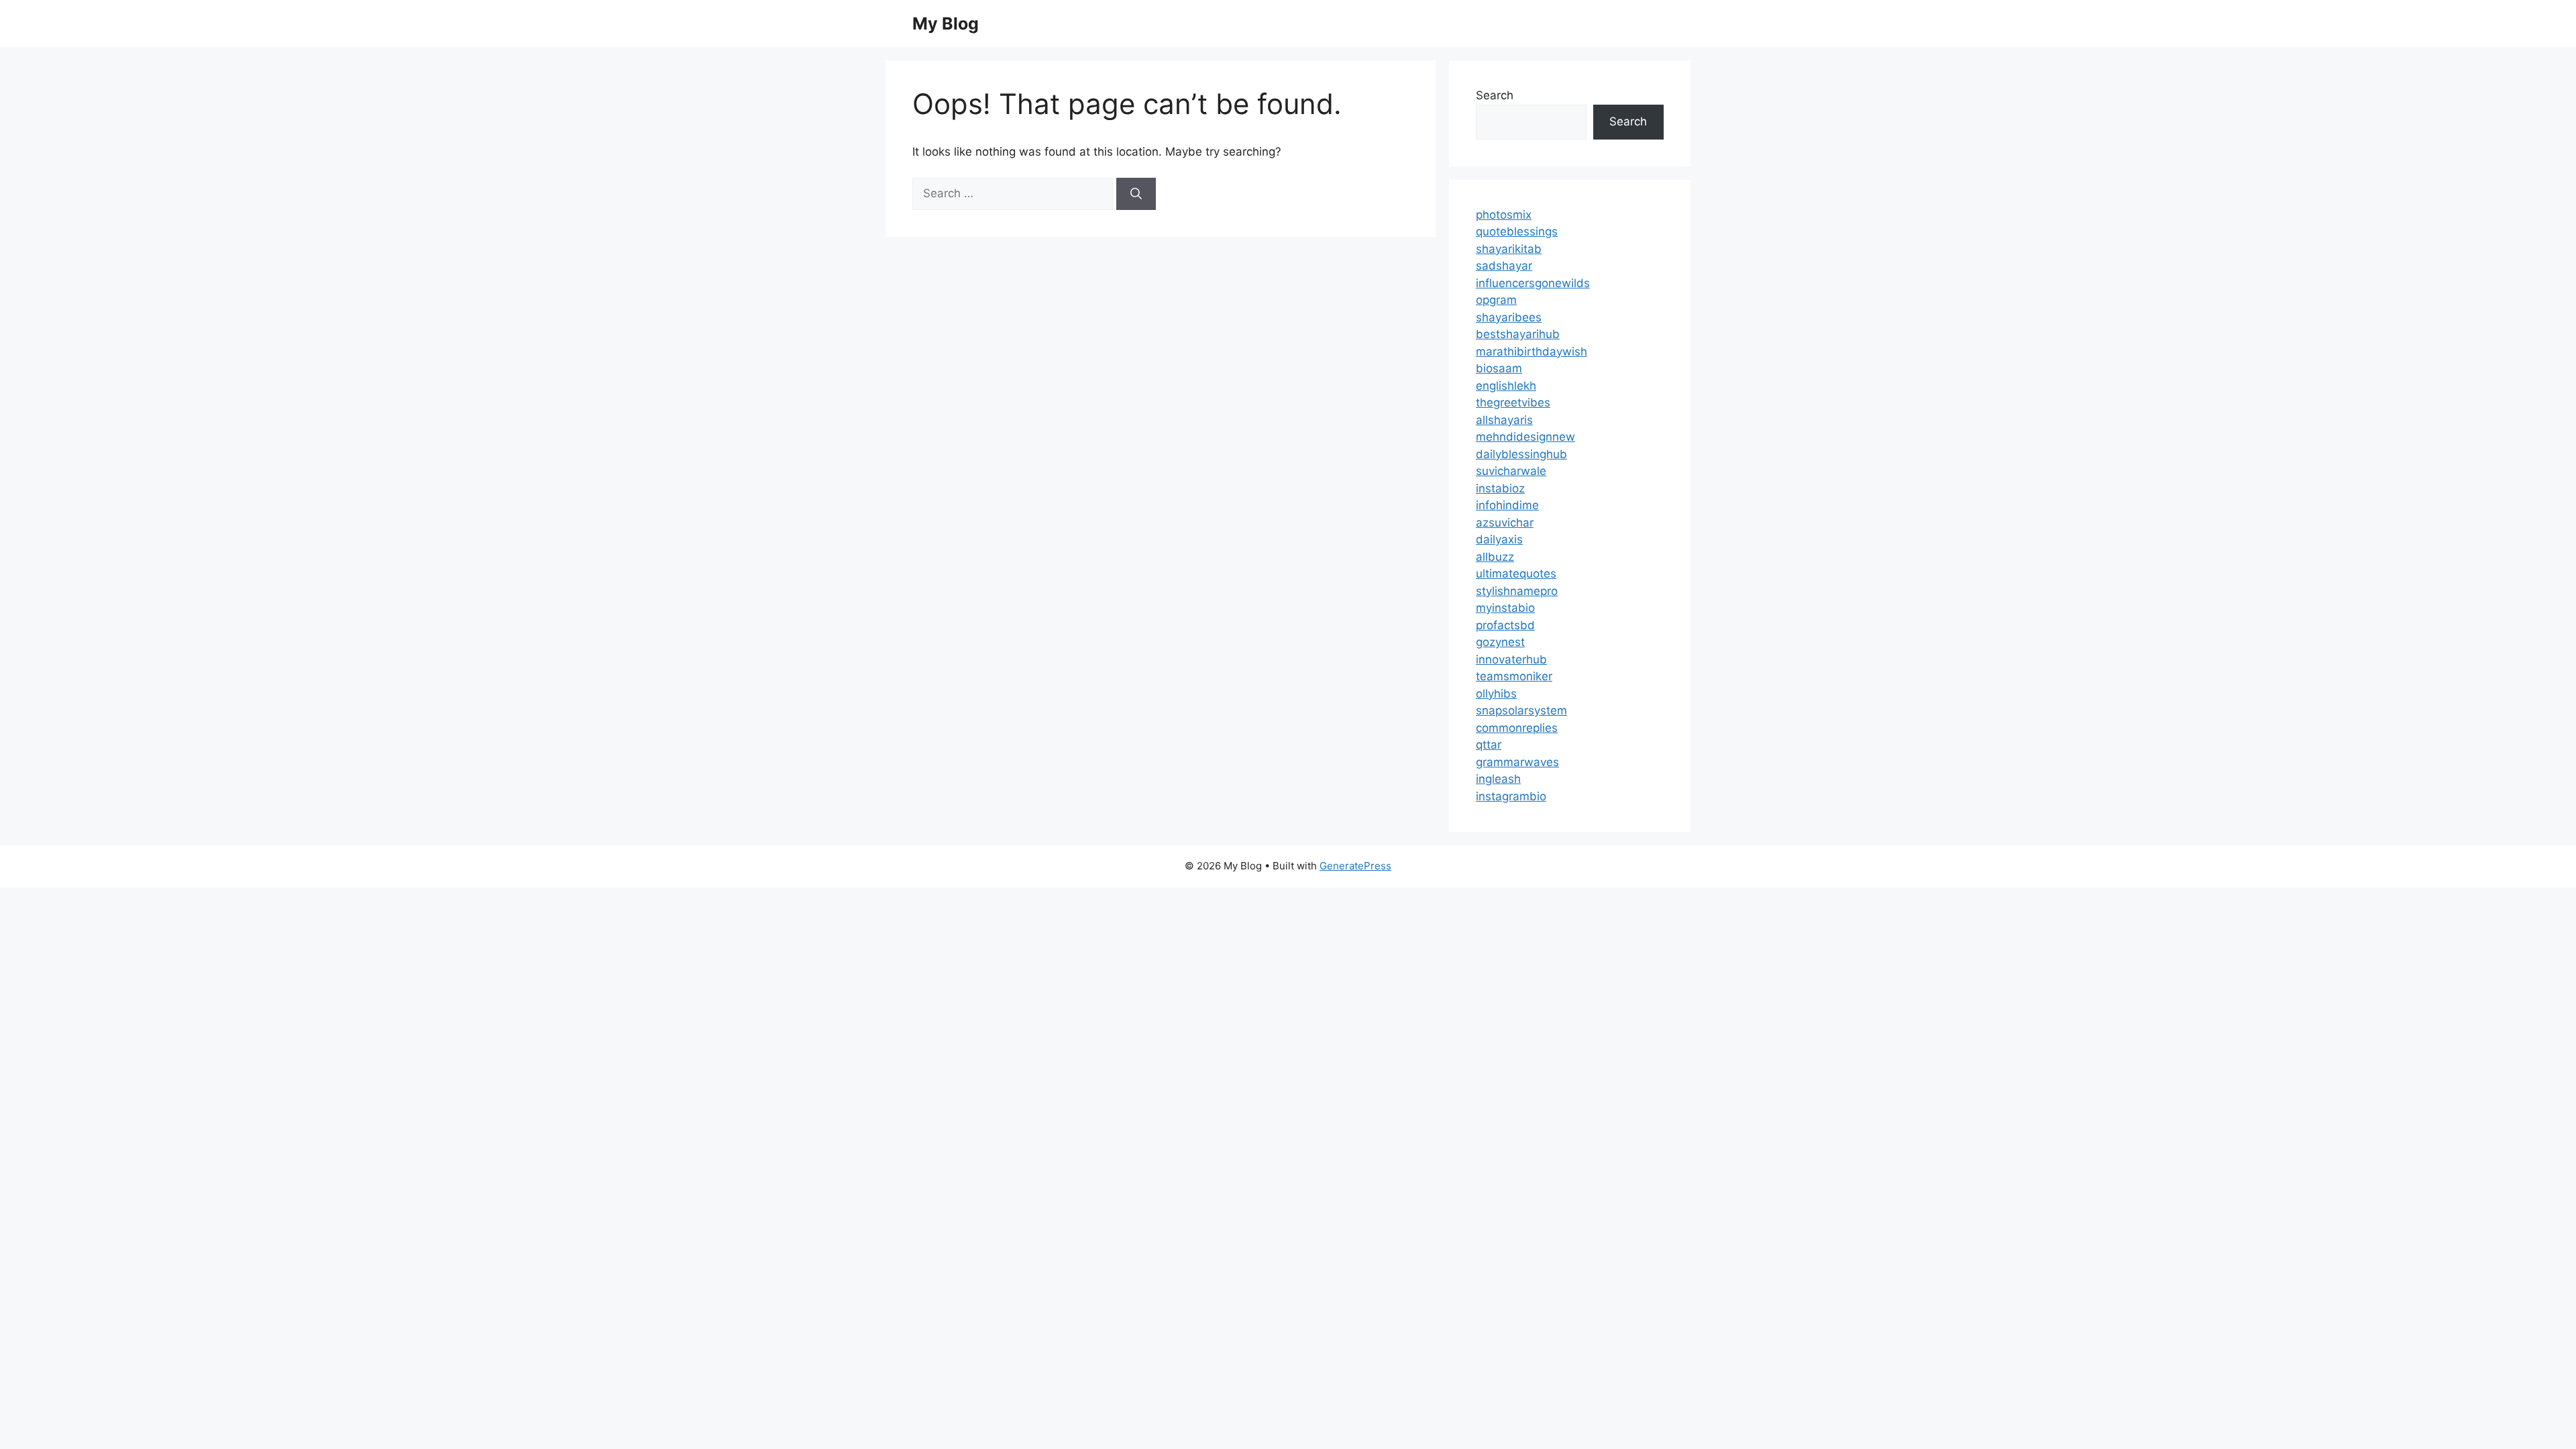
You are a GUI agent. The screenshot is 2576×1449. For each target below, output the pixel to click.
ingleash (1498, 779)
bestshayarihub (1518, 334)
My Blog (946, 23)
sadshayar (1504, 266)
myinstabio (1505, 608)
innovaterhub (1511, 659)
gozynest (1500, 642)
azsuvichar (1505, 523)
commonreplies (1517, 728)
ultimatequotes (1516, 574)
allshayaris (1504, 420)
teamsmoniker (1514, 676)
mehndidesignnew (1525, 437)
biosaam (1499, 368)
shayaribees (1509, 317)
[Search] (1136, 194)
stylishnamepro (1517, 591)
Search (1495, 95)
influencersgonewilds (1533, 283)
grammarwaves (1517, 762)
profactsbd (1505, 625)
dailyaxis (1499, 539)
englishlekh (1506, 386)
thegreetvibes (1513, 402)
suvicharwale (1511, 471)
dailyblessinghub (1521, 454)
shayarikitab (1509, 249)
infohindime (1507, 505)
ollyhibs (1496, 694)
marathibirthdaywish (1532, 352)
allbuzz (1495, 557)
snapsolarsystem (1521, 710)
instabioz (1500, 488)
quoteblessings (1517, 231)
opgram (1496, 300)
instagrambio (1511, 796)
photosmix (1504, 215)
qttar (1489, 745)
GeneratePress (1355, 866)
